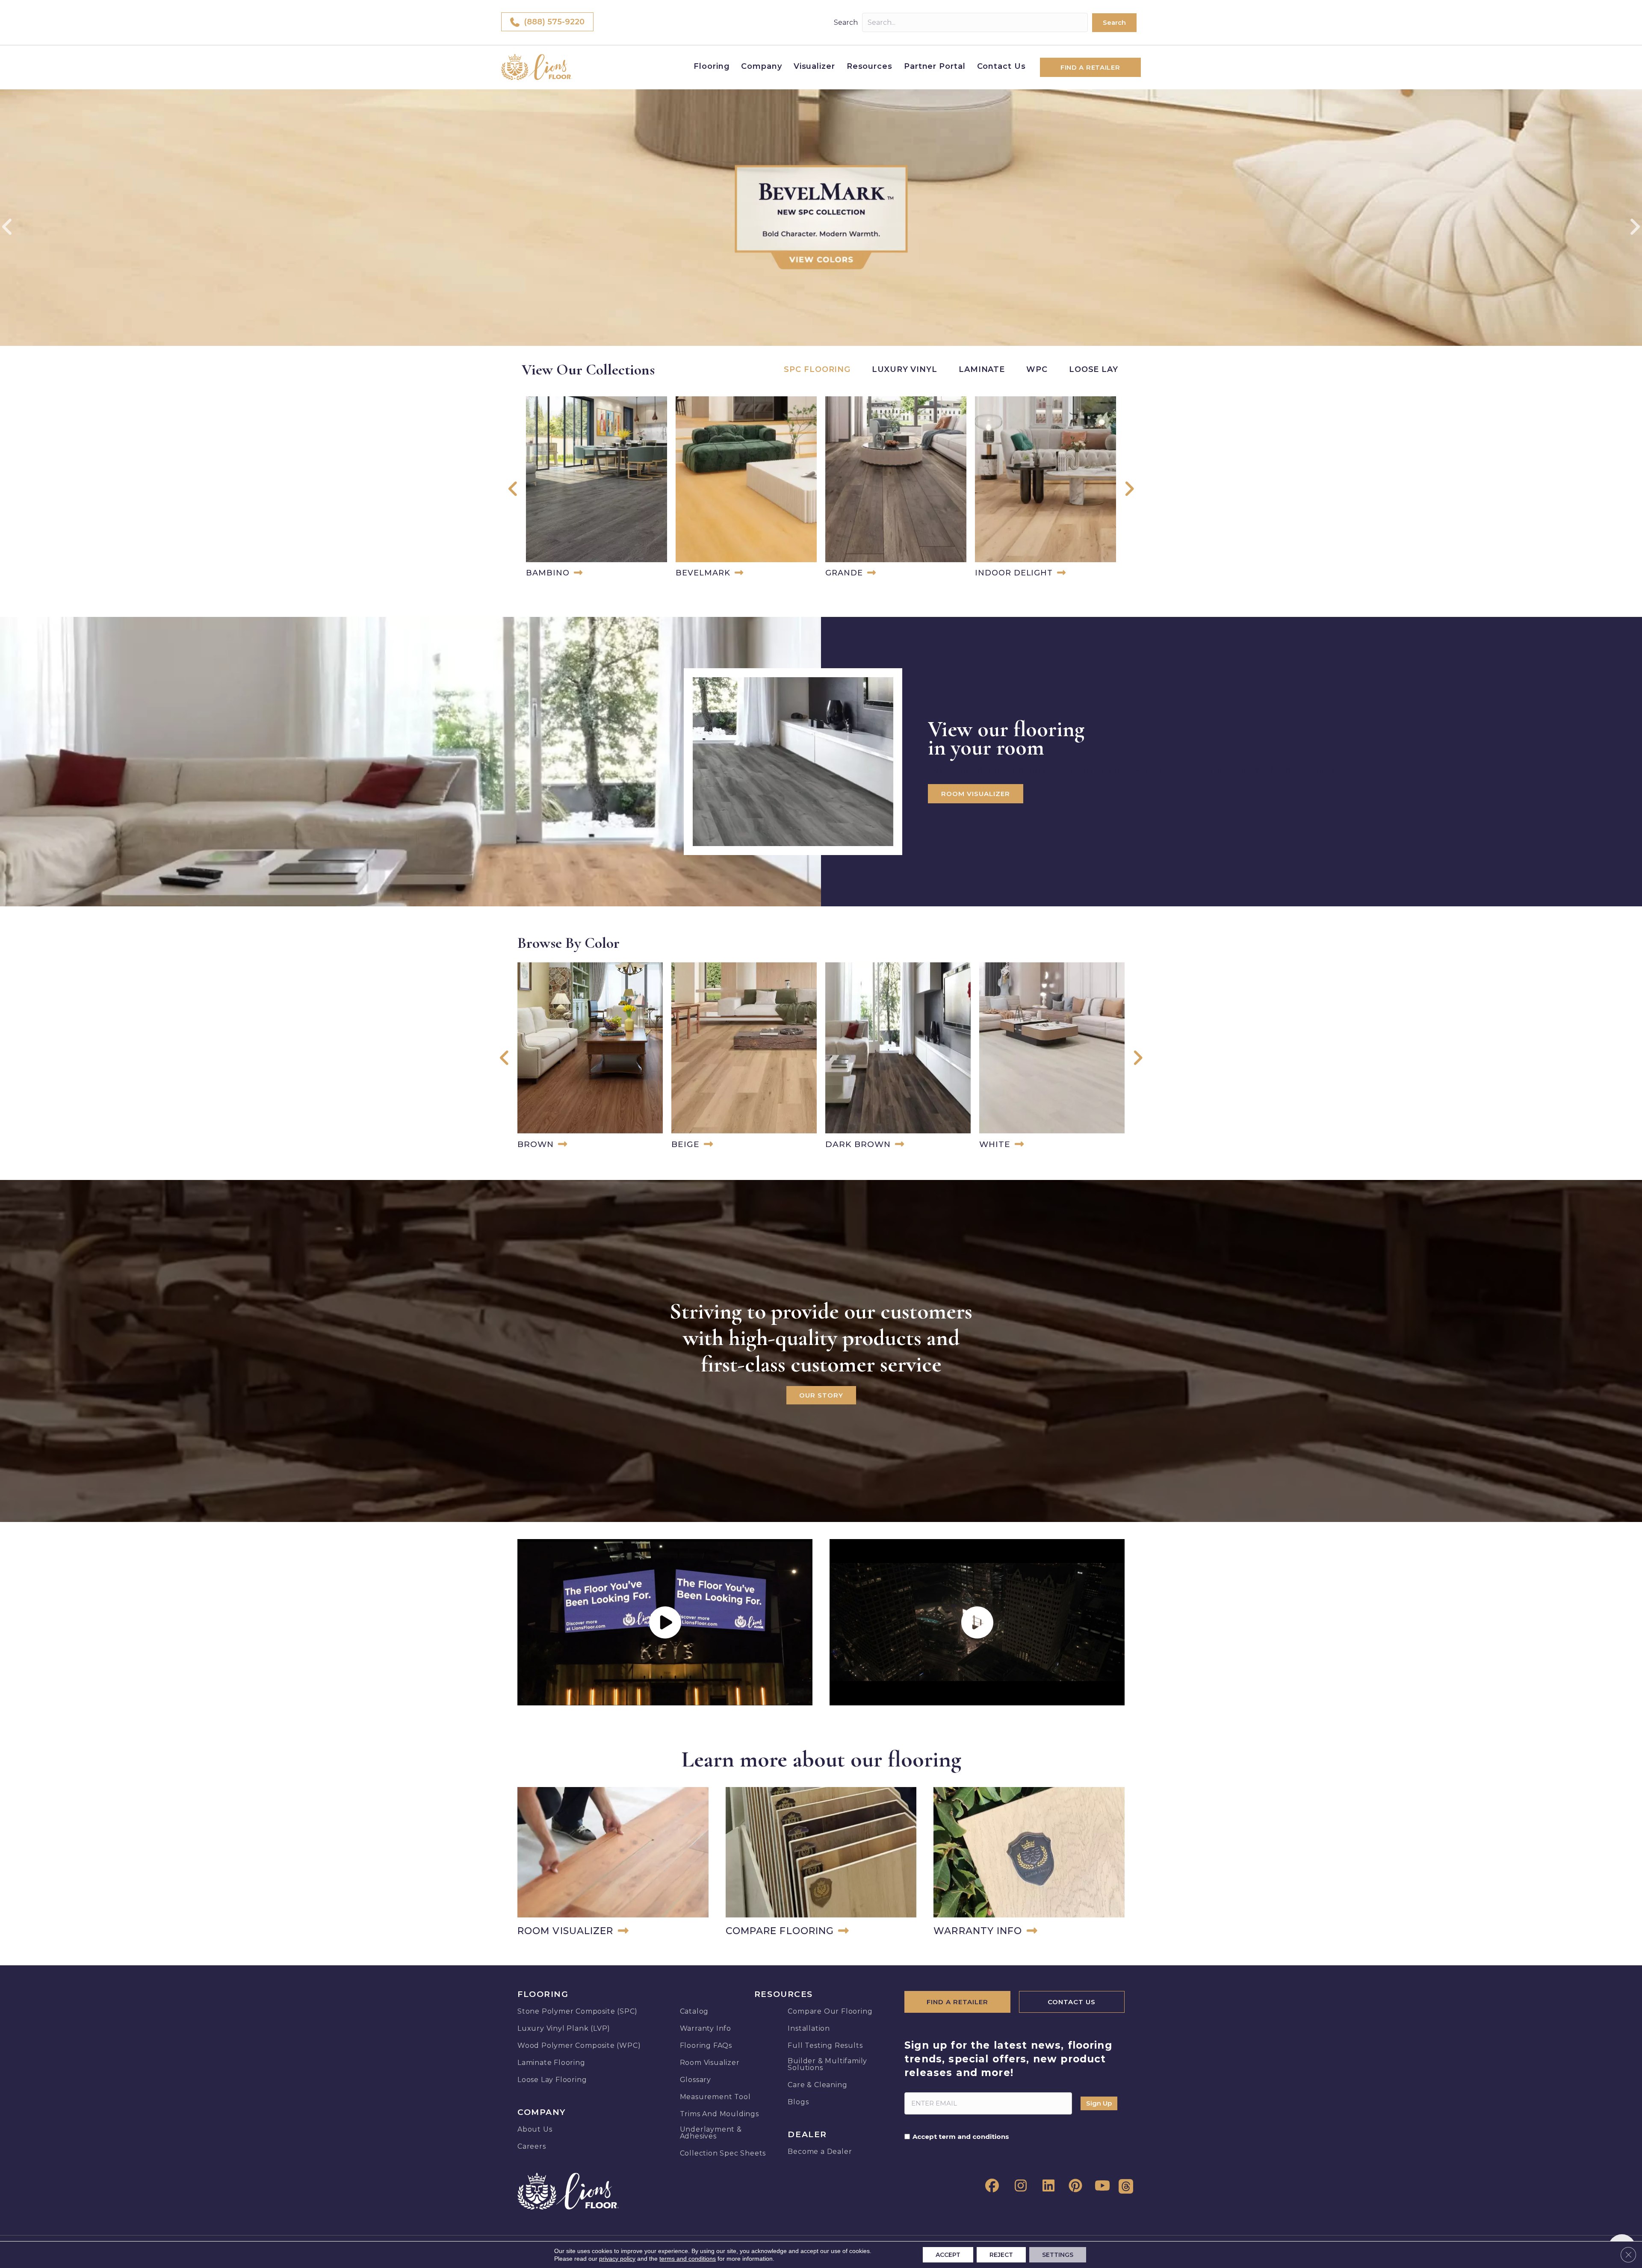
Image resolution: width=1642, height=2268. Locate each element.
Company (761, 66)
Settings (1058, 2255)
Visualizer (814, 66)
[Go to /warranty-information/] (1029, 1864)
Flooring (712, 66)
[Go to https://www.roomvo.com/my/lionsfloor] (613, 1864)
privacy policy (617, 2259)
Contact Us (1001, 66)
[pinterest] (1074, 2186)
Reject (1001, 2255)
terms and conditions (688, 2259)
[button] (1114, 23)
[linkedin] (1046, 2186)
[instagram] (1018, 2186)
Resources (870, 66)
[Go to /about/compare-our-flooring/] (821, 1864)
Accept (948, 2255)
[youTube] (1102, 2186)
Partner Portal (935, 66)
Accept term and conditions (961, 2137)
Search (846, 22)
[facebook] (990, 2186)
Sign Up (1099, 2103)
